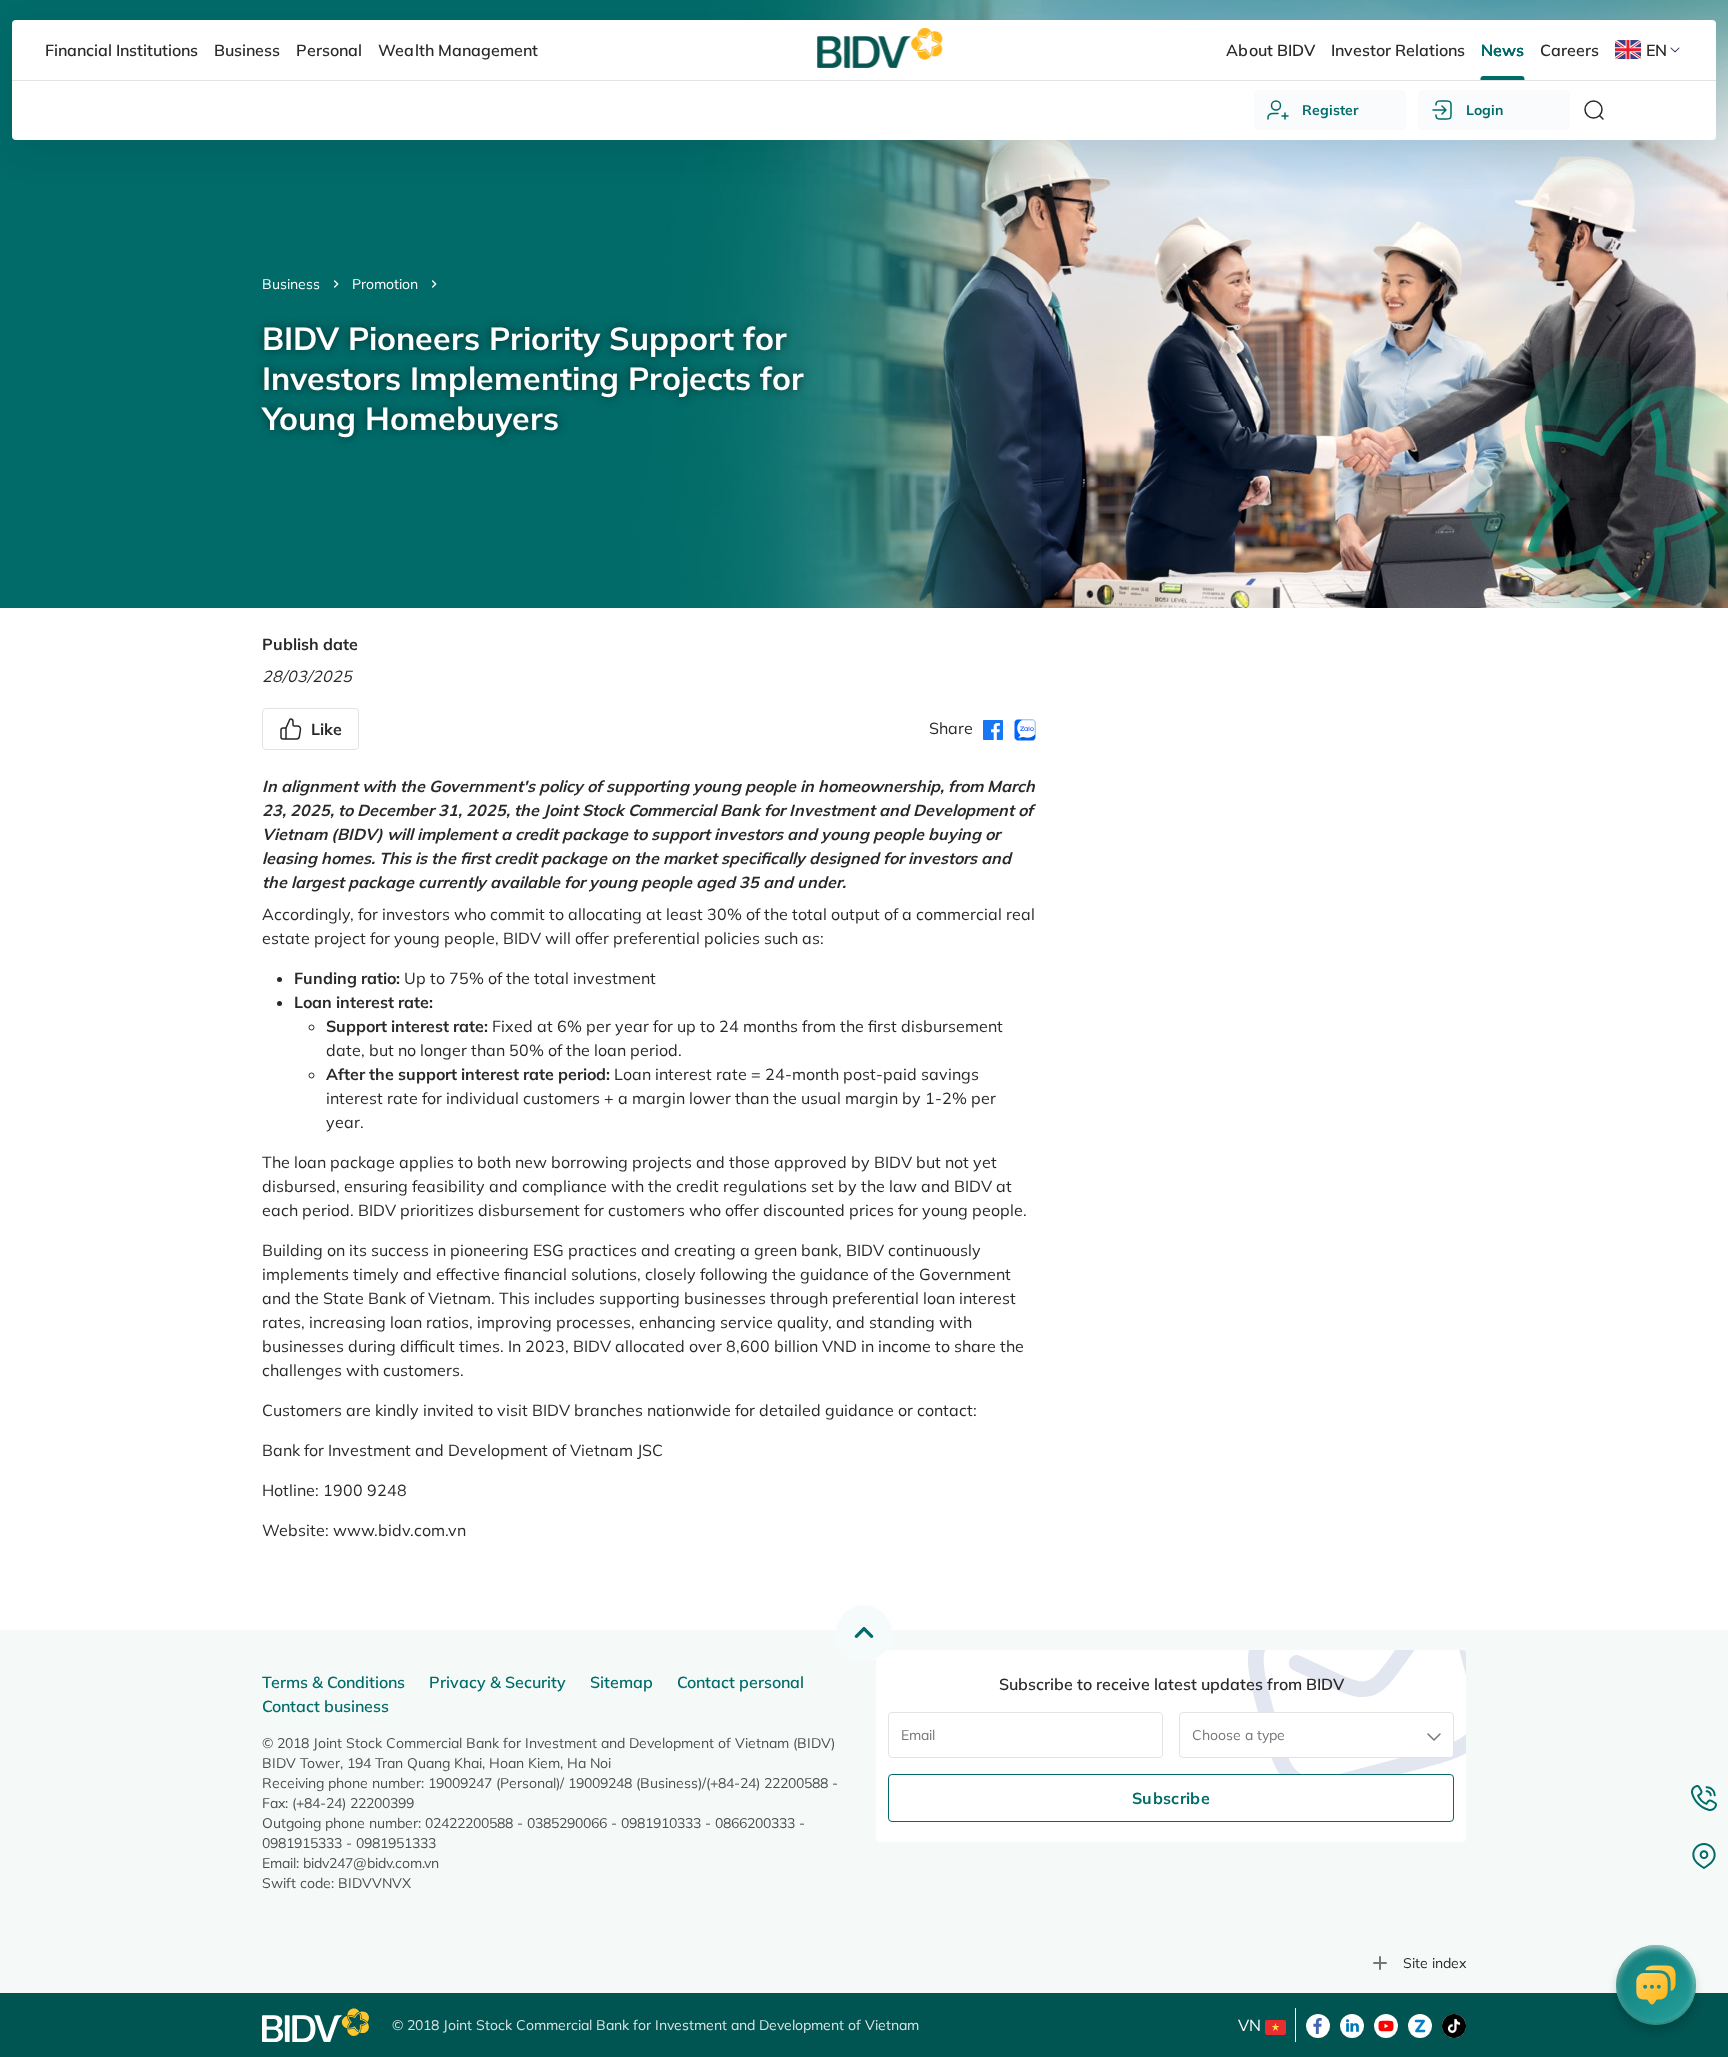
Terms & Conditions (333, 1682)
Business (291, 284)
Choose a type (1238, 1735)
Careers (1569, 50)
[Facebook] (1318, 2024)
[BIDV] (317, 2025)
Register (1330, 110)
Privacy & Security (497, 1682)
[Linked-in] (1352, 2024)
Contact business (325, 1706)
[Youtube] (1386, 2024)
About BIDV (1270, 50)
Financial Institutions (121, 50)
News (1502, 50)
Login (1484, 110)
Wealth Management (457, 50)
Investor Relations (1398, 50)
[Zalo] (1420, 2024)
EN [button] (1656, 50)
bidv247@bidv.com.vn (371, 1863)
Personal (329, 50)
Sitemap (621, 1682)
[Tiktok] (1454, 2024)
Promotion (385, 284)
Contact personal (740, 1682)
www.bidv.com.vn (399, 1530)
